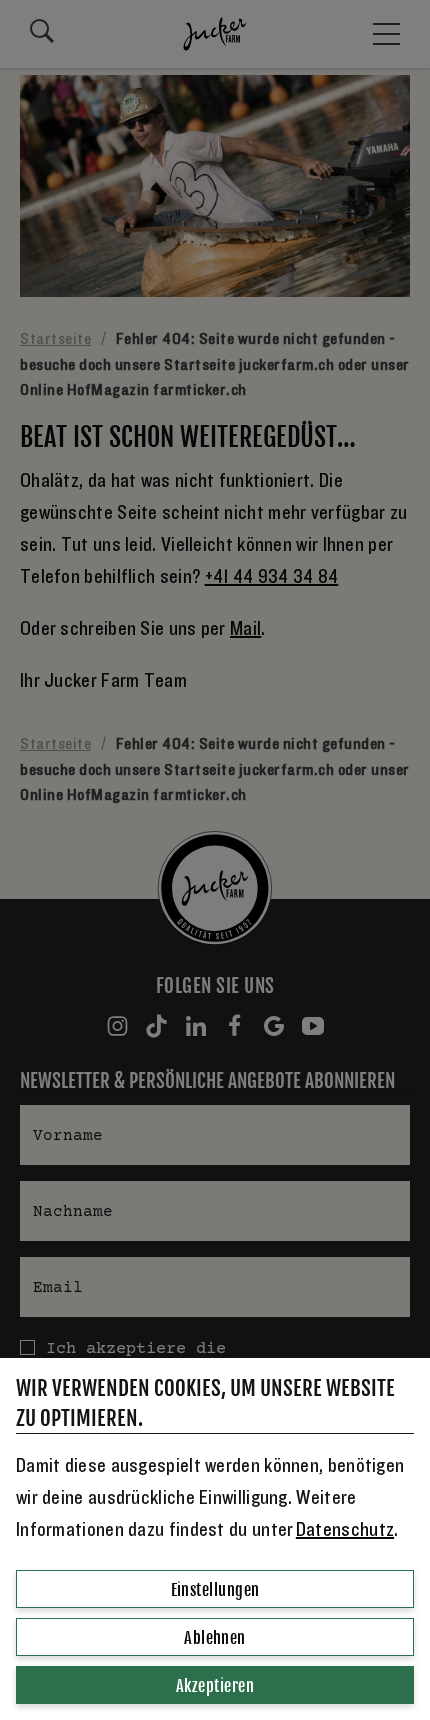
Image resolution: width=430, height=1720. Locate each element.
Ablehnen (215, 1638)
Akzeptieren (215, 1686)
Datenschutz (345, 1530)
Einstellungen (215, 1590)
